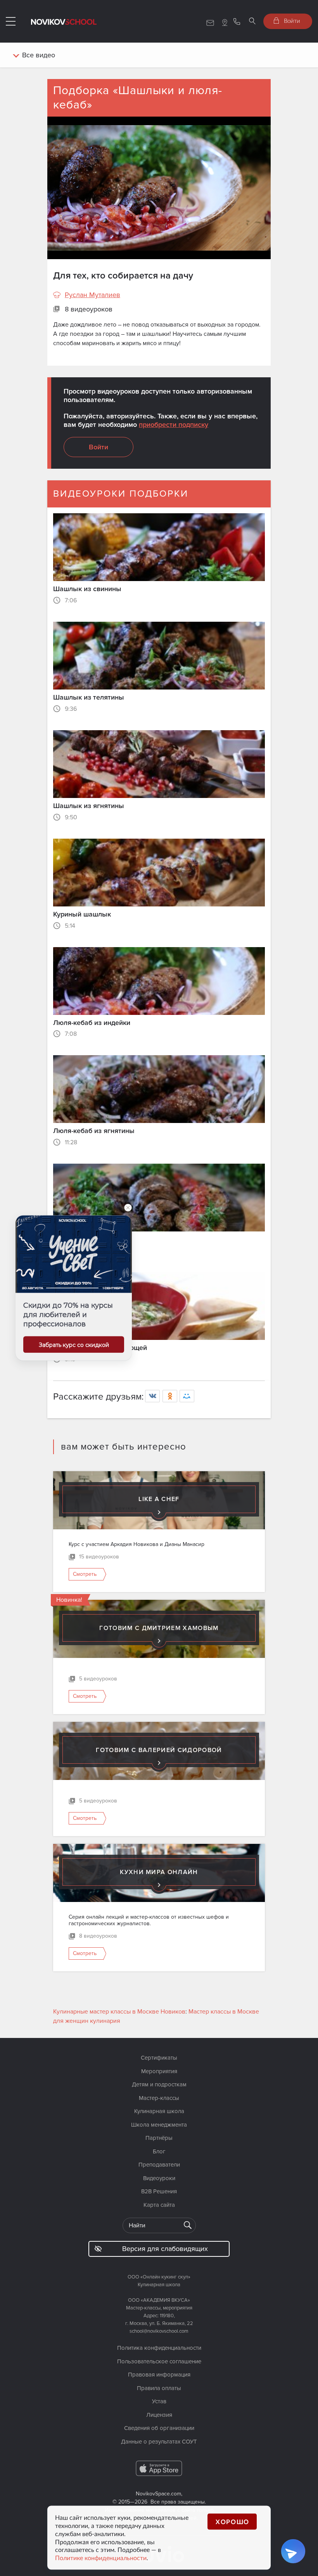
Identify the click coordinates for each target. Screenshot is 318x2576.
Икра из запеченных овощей (100, 1348)
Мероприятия (159, 2071)
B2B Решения (159, 2191)
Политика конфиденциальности (159, 2348)
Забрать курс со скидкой (74, 1345)
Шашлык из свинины (87, 589)
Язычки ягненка (79, 1239)
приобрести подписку (174, 425)
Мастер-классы (159, 2098)
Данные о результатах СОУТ (159, 2442)
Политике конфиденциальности (101, 2558)
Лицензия (159, 2415)
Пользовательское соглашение (159, 2361)
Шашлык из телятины (89, 697)
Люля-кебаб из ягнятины (94, 1131)
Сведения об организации (159, 2428)
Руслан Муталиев (92, 295)
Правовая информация (159, 2375)
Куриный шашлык (82, 914)
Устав (159, 2401)
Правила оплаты (159, 2388)
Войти (291, 21)
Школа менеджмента (159, 2125)
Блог (159, 2151)
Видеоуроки (159, 2178)
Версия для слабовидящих (165, 2249)
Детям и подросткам (159, 2084)
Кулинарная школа (159, 2111)
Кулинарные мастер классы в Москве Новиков (119, 2012)
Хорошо (232, 2522)
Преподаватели (159, 2165)
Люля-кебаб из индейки (92, 1023)
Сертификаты (159, 2058)
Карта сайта (159, 2205)
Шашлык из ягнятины (89, 806)
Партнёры (159, 2138)
